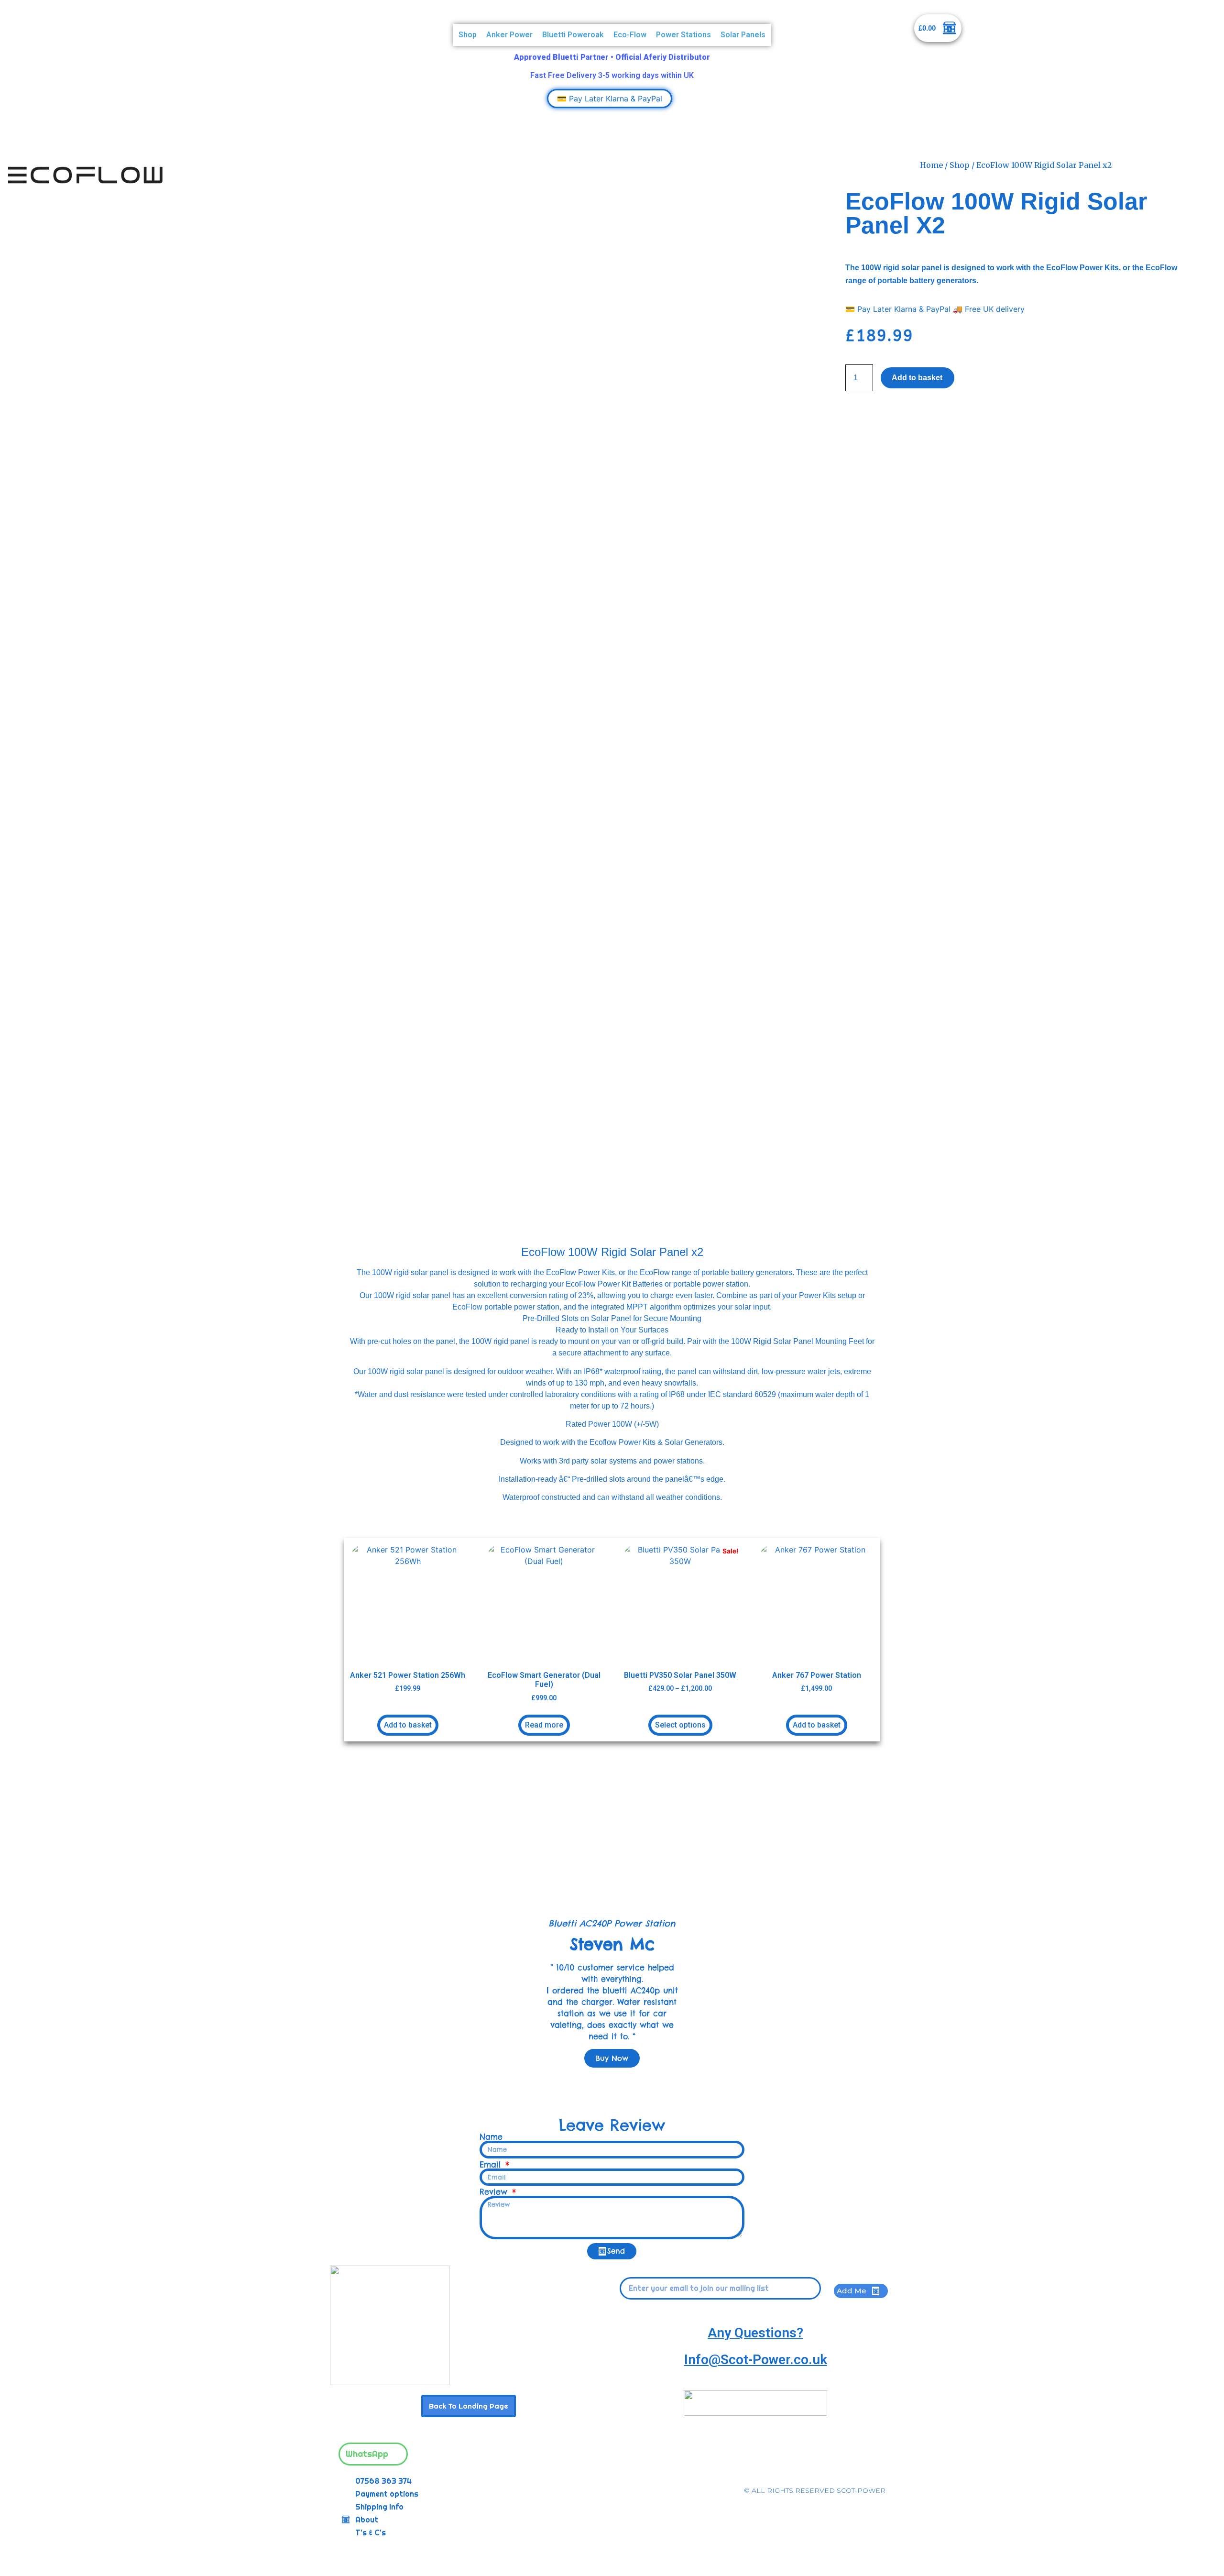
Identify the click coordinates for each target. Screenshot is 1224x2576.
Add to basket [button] (408, 1725)
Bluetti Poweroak (573, 35)
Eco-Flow (630, 35)
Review (495, 2192)
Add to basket (917, 378)
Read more (544, 1725)
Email (492, 2165)
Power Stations (683, 35)
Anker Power (509, 35)
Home (931, 165)
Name (491, 2137)
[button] (334, 1953)
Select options (680, 1725)
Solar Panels (743, 35)
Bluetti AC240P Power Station (612, 1923)
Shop (468, 35)
